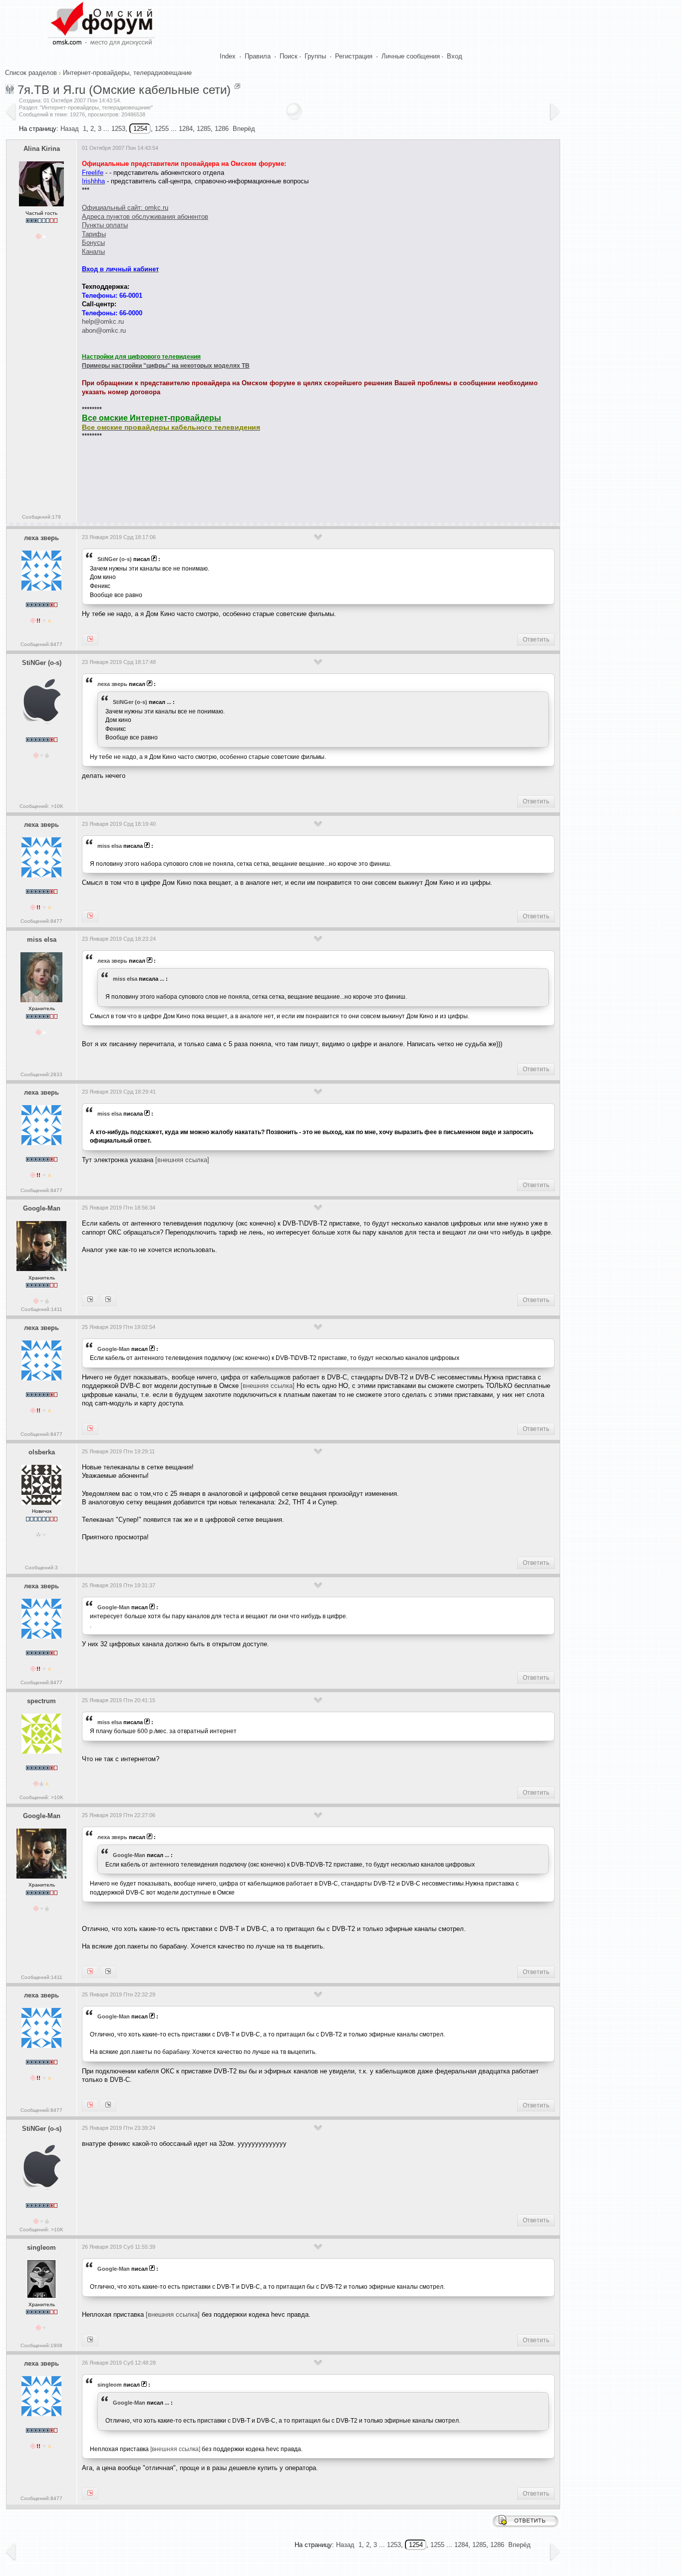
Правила (258, 56)
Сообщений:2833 (41, 1074)
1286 (222, 129)
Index (228, 56)
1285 (204, 129)
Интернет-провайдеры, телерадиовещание (127, 73)
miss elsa (110, 846)
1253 (118, 129)
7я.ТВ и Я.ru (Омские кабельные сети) (124, 90)
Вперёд (244, 129)
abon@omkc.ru (104, 330)
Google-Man (42, 1208)
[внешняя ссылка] (182, 1160)
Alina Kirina (42, 149)
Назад (70, 129)
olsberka (42, 1452)
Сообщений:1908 (41, 2345)
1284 (186, 129)
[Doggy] (108, 2105)
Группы (315, 56)
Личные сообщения (411, 56)
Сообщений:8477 (41, 644)
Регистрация (354, 56)
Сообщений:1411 (42, 1309)
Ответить (536, 640)
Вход (455, 56)
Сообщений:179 (41, 517)
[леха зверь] (90, 1300)
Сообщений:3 (41, 1568)
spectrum (41, 1701)
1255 (162, 129)
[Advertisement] (264, 478)
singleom (41, 2248)
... (169, 702)
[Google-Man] (90, 1429)
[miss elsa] (90, 916)
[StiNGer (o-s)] (90, 640)
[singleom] (108, 1972)
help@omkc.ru (103, 322)
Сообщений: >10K (41, 806)
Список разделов (31, 73)
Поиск (289, 56)
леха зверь (41, 538)
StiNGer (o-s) (115, 559)
